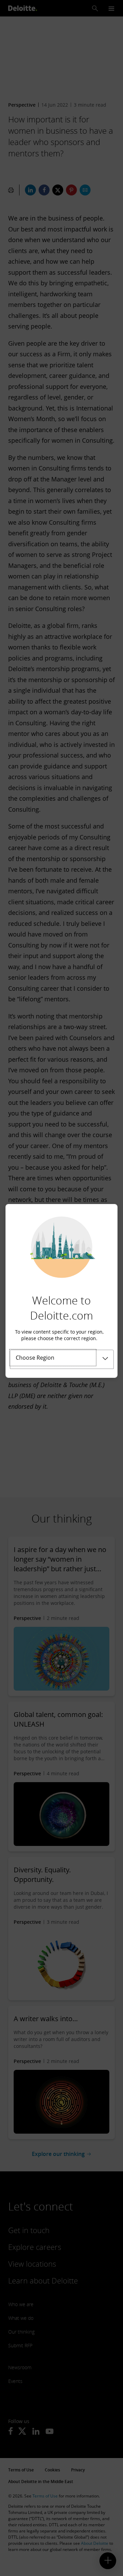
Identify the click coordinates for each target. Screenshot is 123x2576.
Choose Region (35, 1358)
